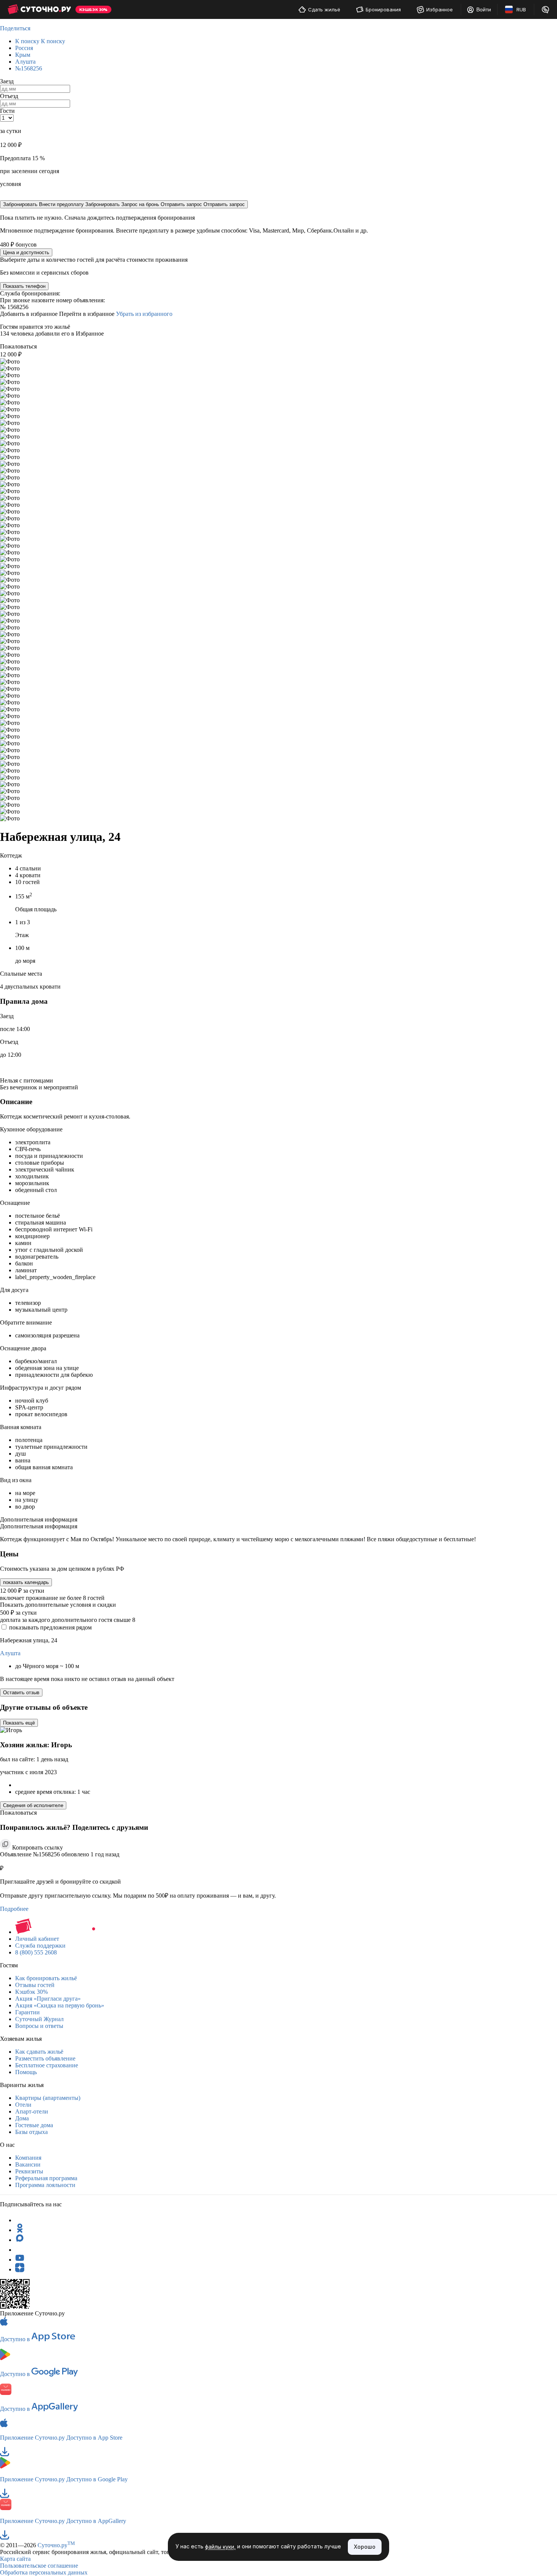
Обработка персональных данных (44, 2572)
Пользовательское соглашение (39, 2566)
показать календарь (26, 1582)
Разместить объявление (45, 2058)
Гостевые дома (34, 2125)
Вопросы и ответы (39, 2026)
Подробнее (14, 1909)
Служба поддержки (40, 1946)
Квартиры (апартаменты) (48, 2098)
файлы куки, (220, 2547)
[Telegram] (20, 2220)
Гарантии (27, 2012)
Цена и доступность (26, 252)
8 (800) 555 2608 (36, 1952)
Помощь (26, 2072)
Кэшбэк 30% (31, 1992)
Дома (22, 2118)
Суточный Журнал (39, 2019)
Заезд (7, 81)
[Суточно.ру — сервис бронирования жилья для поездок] (39, 9)
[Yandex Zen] (20, 2269)
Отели (23, 2105)
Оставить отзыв (21, 1693)
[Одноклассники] (20, 2230)
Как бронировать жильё (46, 1978)
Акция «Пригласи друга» (48, 1999)
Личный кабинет (37, 1939)
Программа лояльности (45, 2185)
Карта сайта (15, 2559)
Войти (484, 9)
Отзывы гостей (35, 1985)
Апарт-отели (32, 2111)
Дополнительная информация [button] (39, 1519)
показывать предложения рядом (50, 1627)
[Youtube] (20, 2260)
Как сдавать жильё (39, 2052)
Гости (7, 111)
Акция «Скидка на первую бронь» (60, 2005)
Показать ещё (19, 1723)
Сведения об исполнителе (33, 1805)
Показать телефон (24, 286)
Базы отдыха (31, 2132)
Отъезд (9, 96)
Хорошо (365, 2547)
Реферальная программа (46, 2178)
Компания (28, 2158)
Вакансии (28, 2164)
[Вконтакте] (20, 2250)
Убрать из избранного (144, 314)
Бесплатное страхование (47, 2065)
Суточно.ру (56, 2545)
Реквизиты (29, 2171)
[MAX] (20, 2240)
